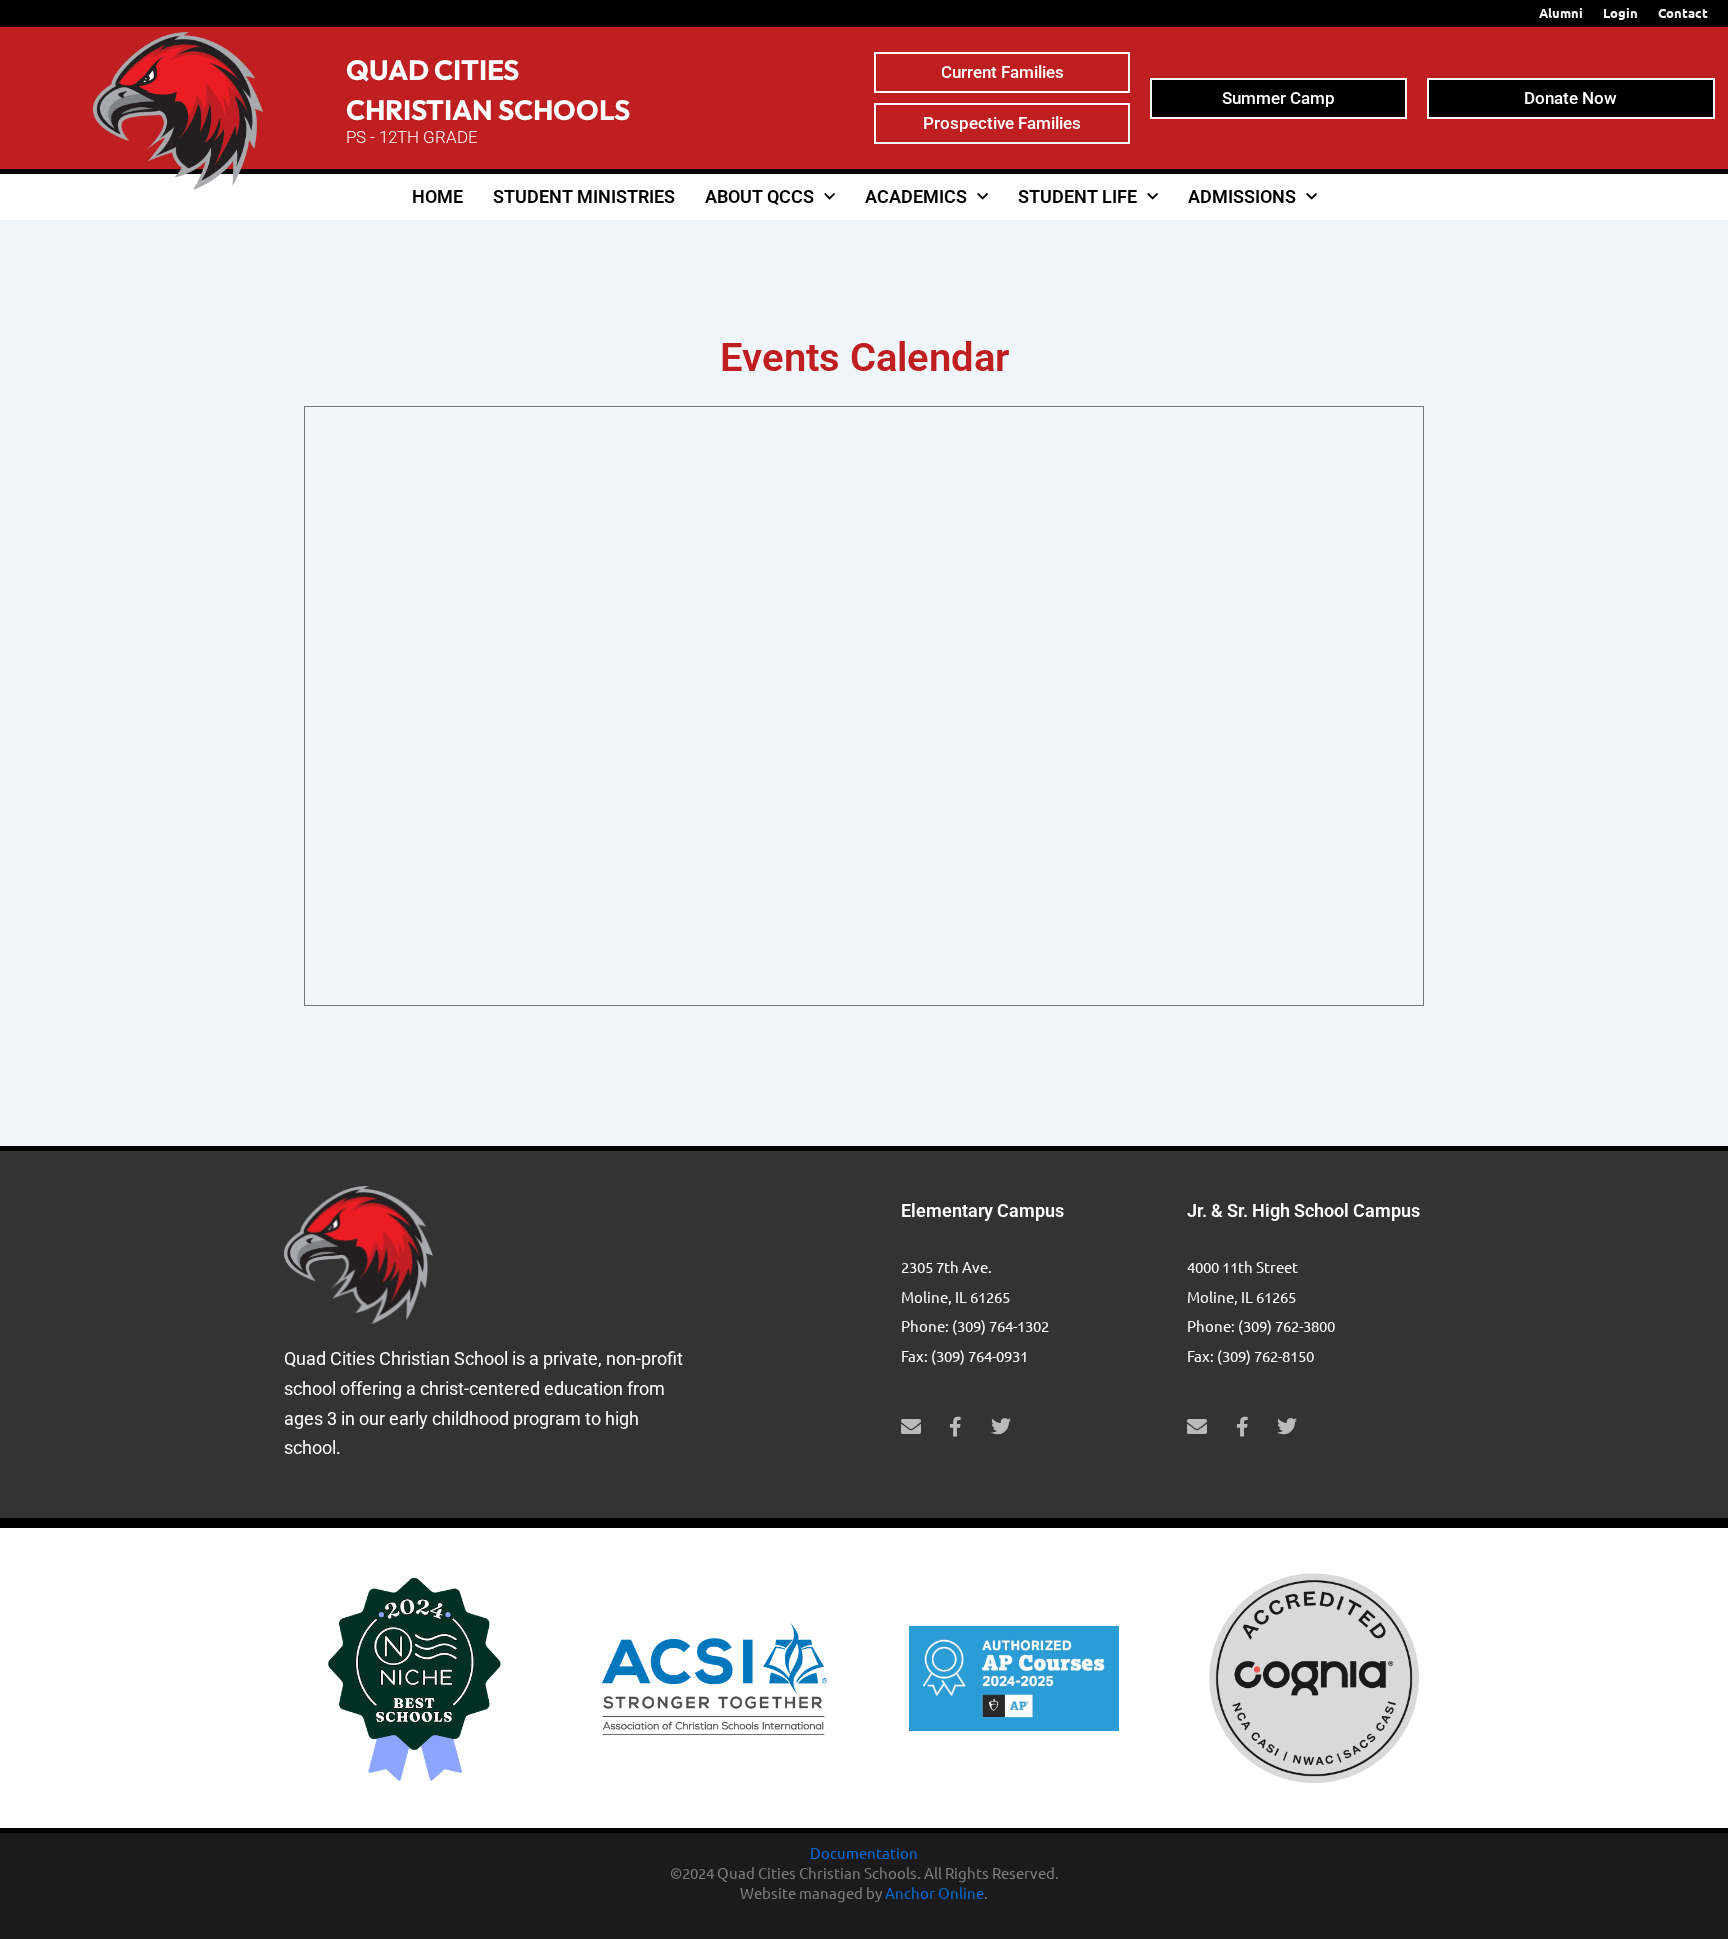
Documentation (864, 1852)
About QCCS (759, 196)
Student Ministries (584, 196)
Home (437, 196)
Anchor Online (934, 1892)
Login (1620, 12)
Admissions (1242, 196)
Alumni (1561, 12)
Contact (1683, 12)
